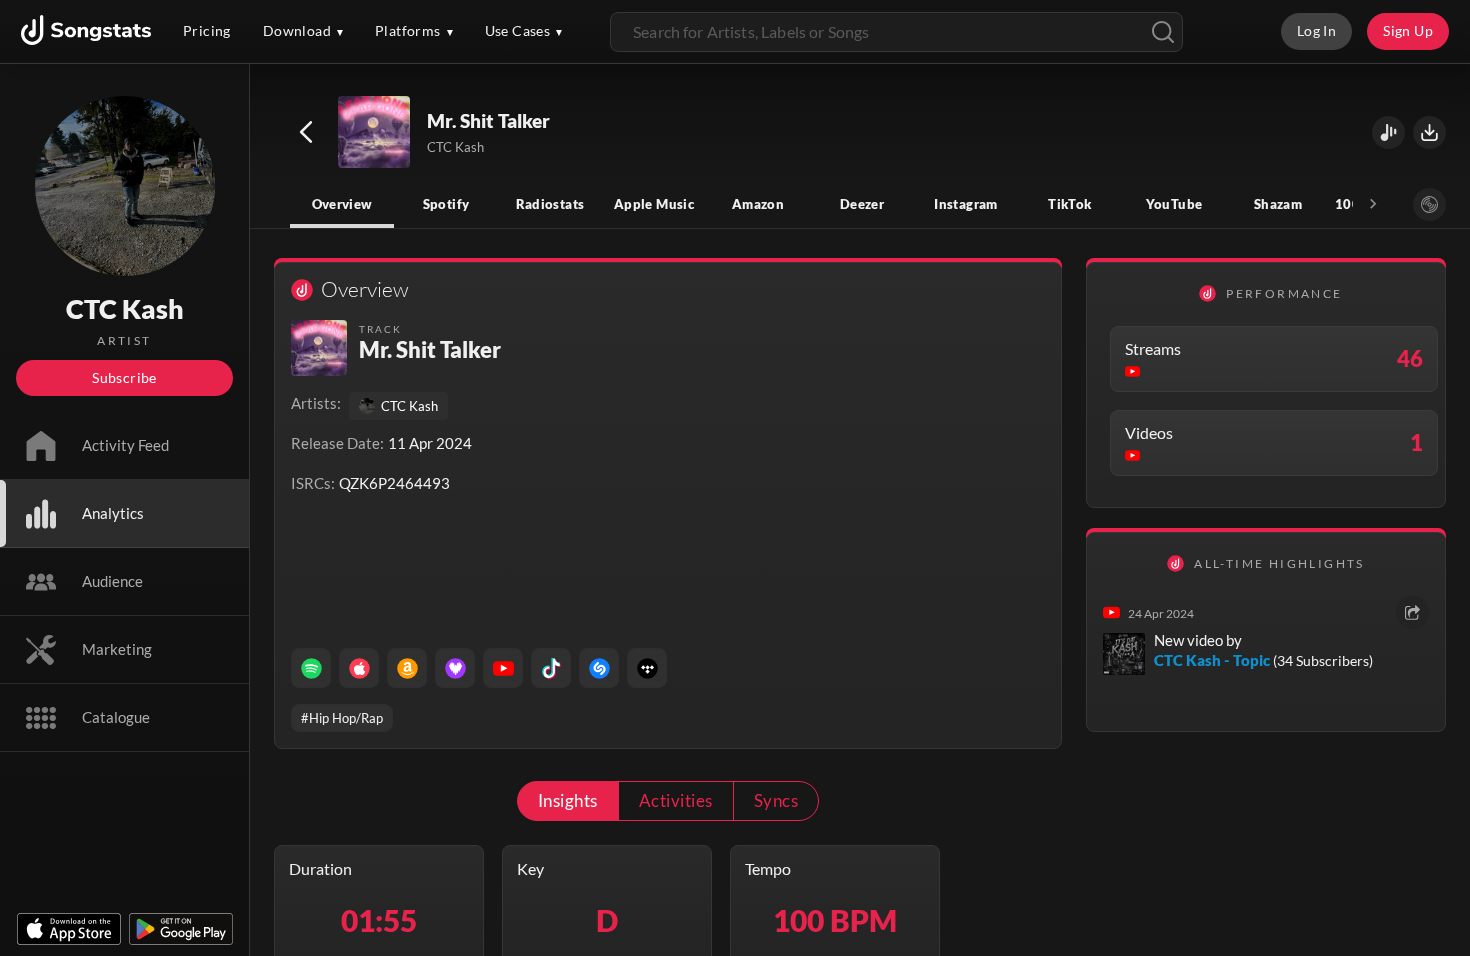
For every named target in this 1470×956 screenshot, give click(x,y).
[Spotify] (311, 668)
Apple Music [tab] (654, 204)
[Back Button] (306, 132)
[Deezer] (455, 668)
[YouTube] (503, 668)
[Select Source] (1429, 204)
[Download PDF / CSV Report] (1429, 132)
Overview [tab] (342, 204)
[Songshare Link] (1388, 132)
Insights (568, 800)
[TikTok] (551, 668)
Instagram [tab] (965, 204)
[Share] (1412, 612)
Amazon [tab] (758, 204)
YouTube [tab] (1174, 204)
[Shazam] (599, 668)
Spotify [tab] (446, 204)
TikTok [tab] (1069, 204)
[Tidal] (647, 668)
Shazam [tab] (1278, 204)
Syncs (776, 800)
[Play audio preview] (375, 133)
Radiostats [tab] (550, 204)
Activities (676, 800)
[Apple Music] (359, 668)
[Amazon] (407, 668)
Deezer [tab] (862, 204)
